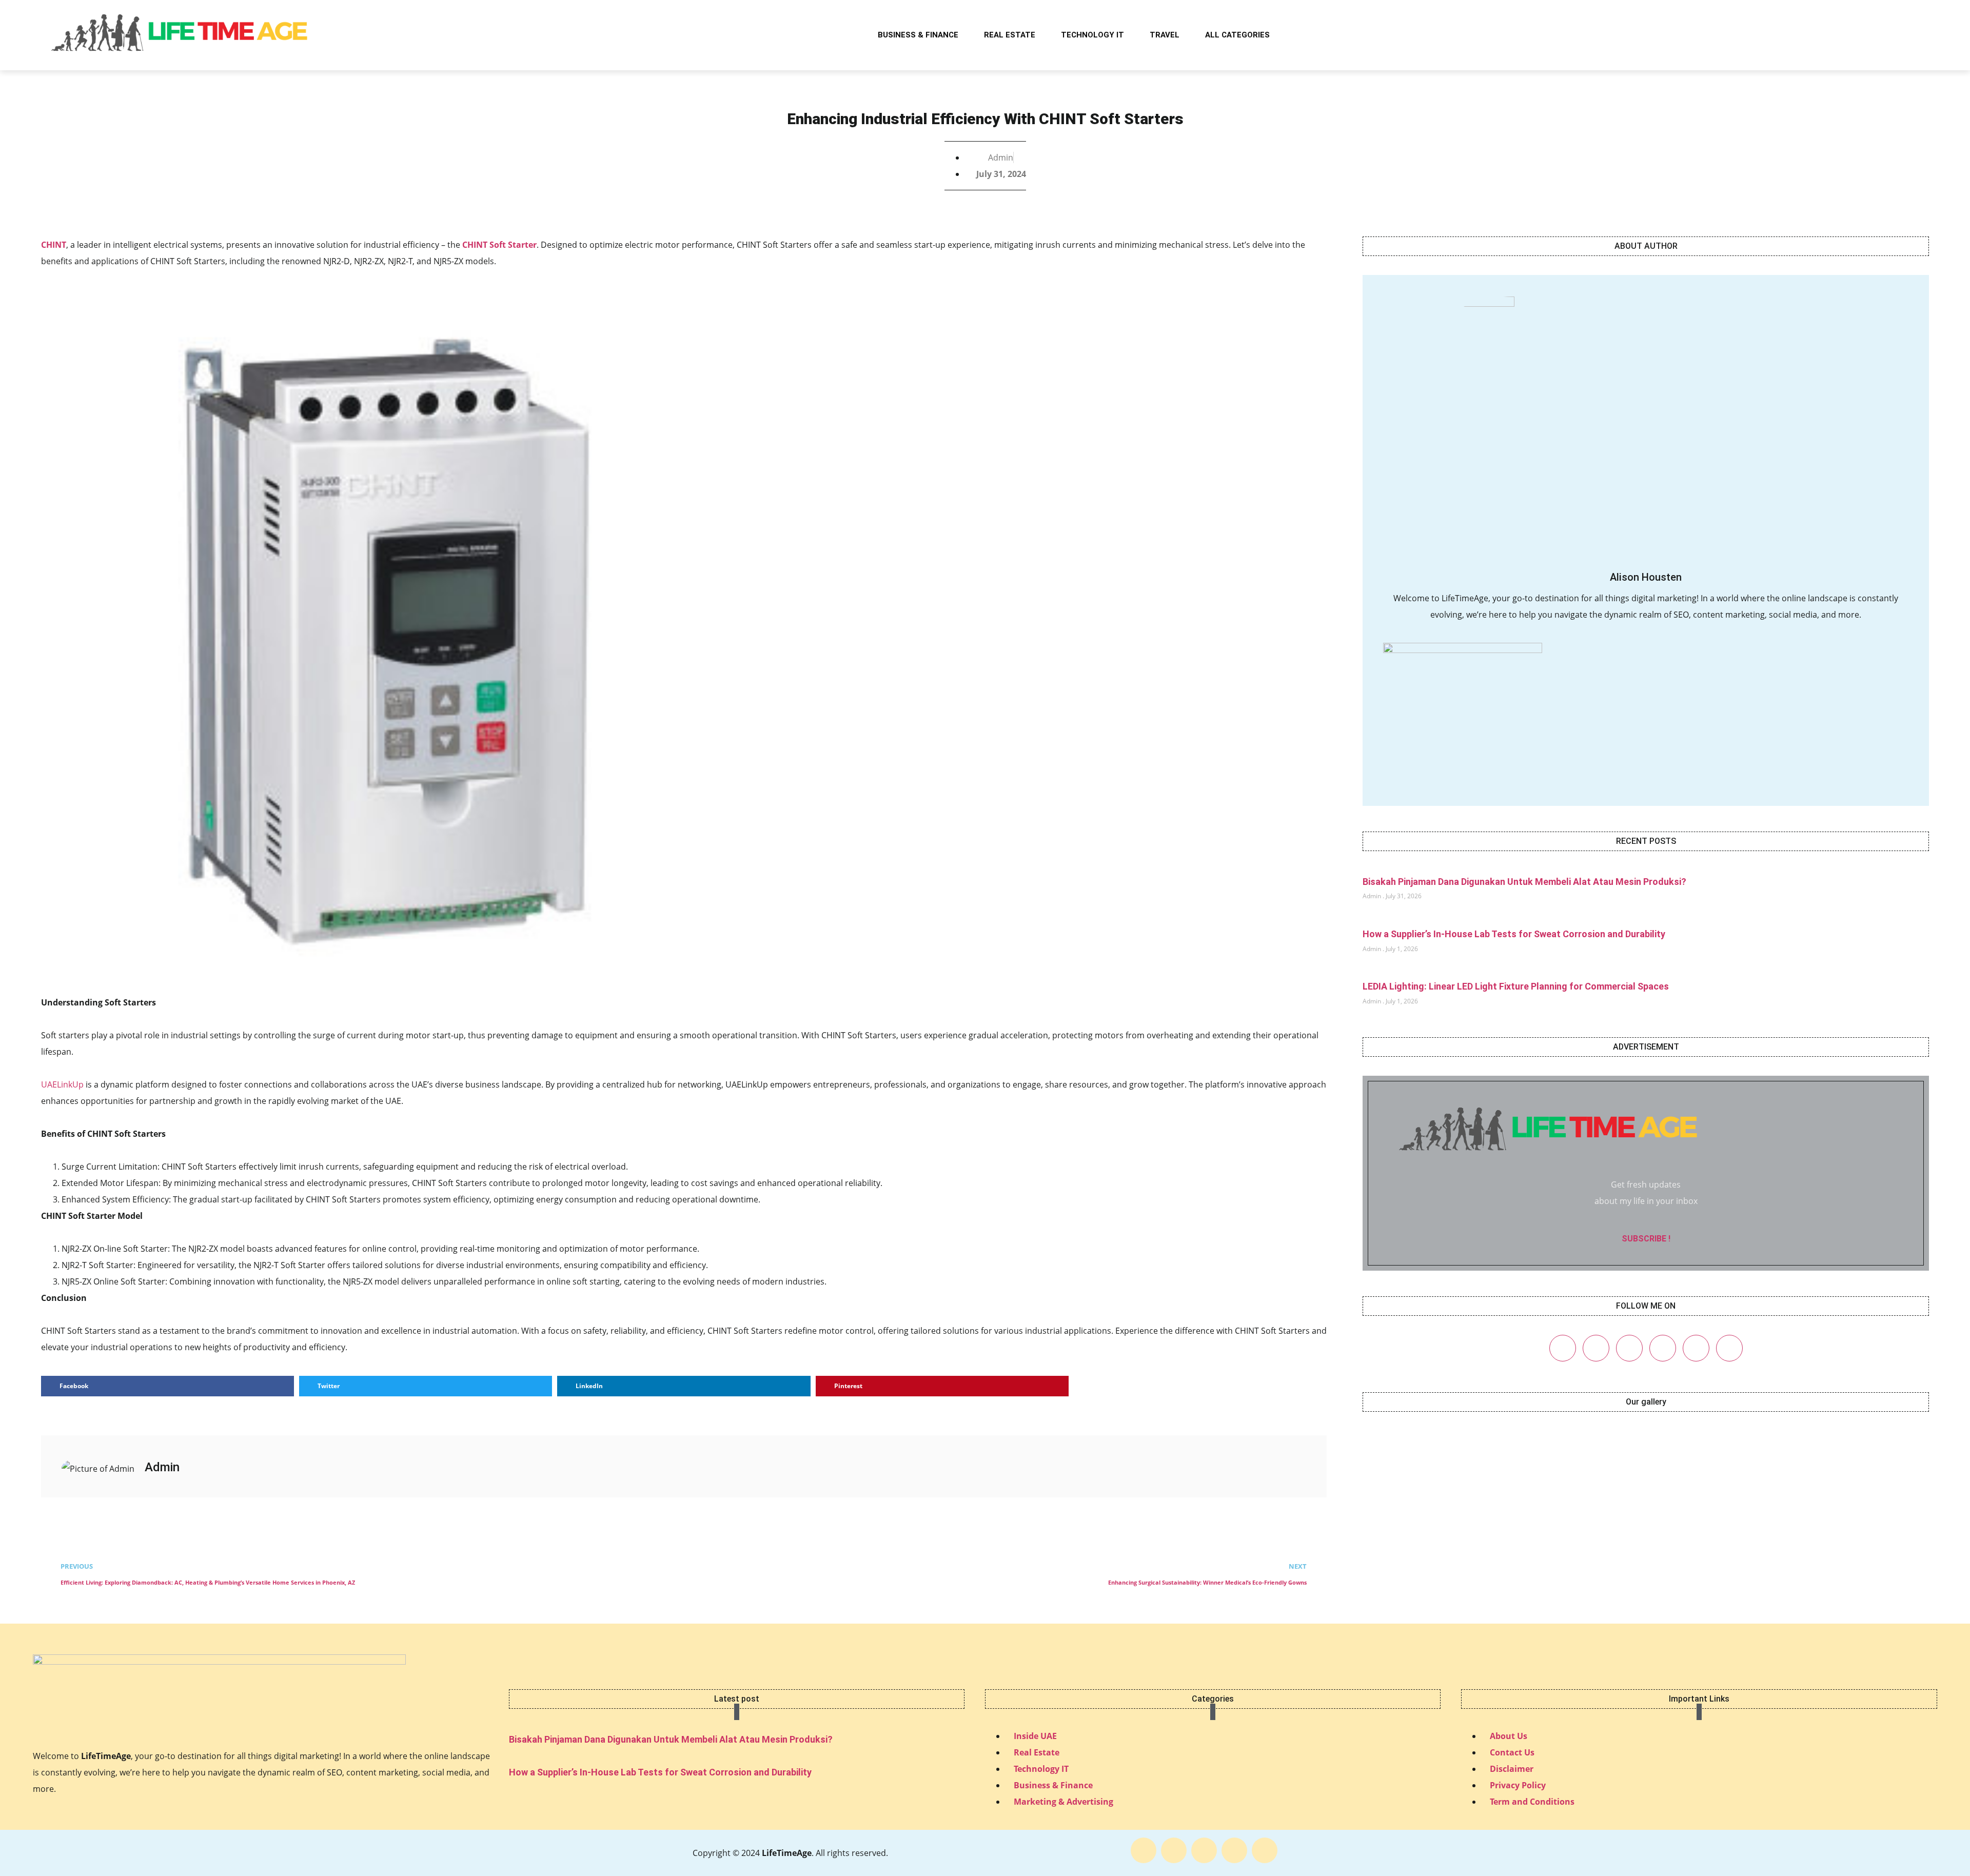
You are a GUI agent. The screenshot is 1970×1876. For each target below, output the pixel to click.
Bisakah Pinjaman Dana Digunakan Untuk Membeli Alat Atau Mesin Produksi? (1524, 882)
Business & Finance (918, 35)
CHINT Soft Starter (499, 245)
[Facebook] (1563, 1348)
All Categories (1237, 35)
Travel (1165, 35)
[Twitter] (1596, 1348)
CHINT (54, 245)
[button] (1909, 35)
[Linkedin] (1696, 1348)
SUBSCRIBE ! (1646, 1239)
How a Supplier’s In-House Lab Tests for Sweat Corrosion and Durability (1514, 934)
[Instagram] (1629, 1348)
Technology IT (1092, 35)
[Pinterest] (1663, 1348)
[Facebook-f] (1144, 1850)
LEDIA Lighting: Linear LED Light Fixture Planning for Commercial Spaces (1516, 986)
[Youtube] (1729, 1348)
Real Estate (1010, 35)
